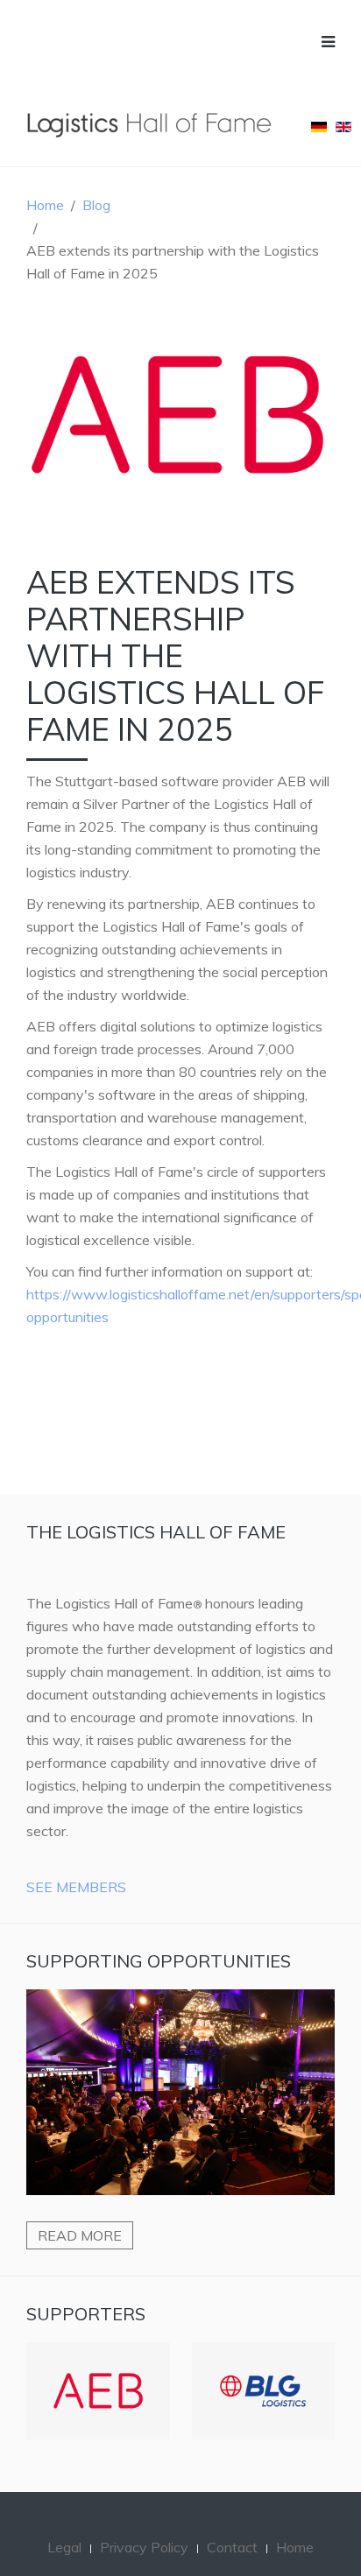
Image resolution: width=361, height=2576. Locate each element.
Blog (96, 205)
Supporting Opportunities (159, 1961)
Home (45, 205)
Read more (80, 2235)
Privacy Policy (144, 2522)
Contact (232, 2522)
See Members (76, 1887)
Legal (64, 2522)
